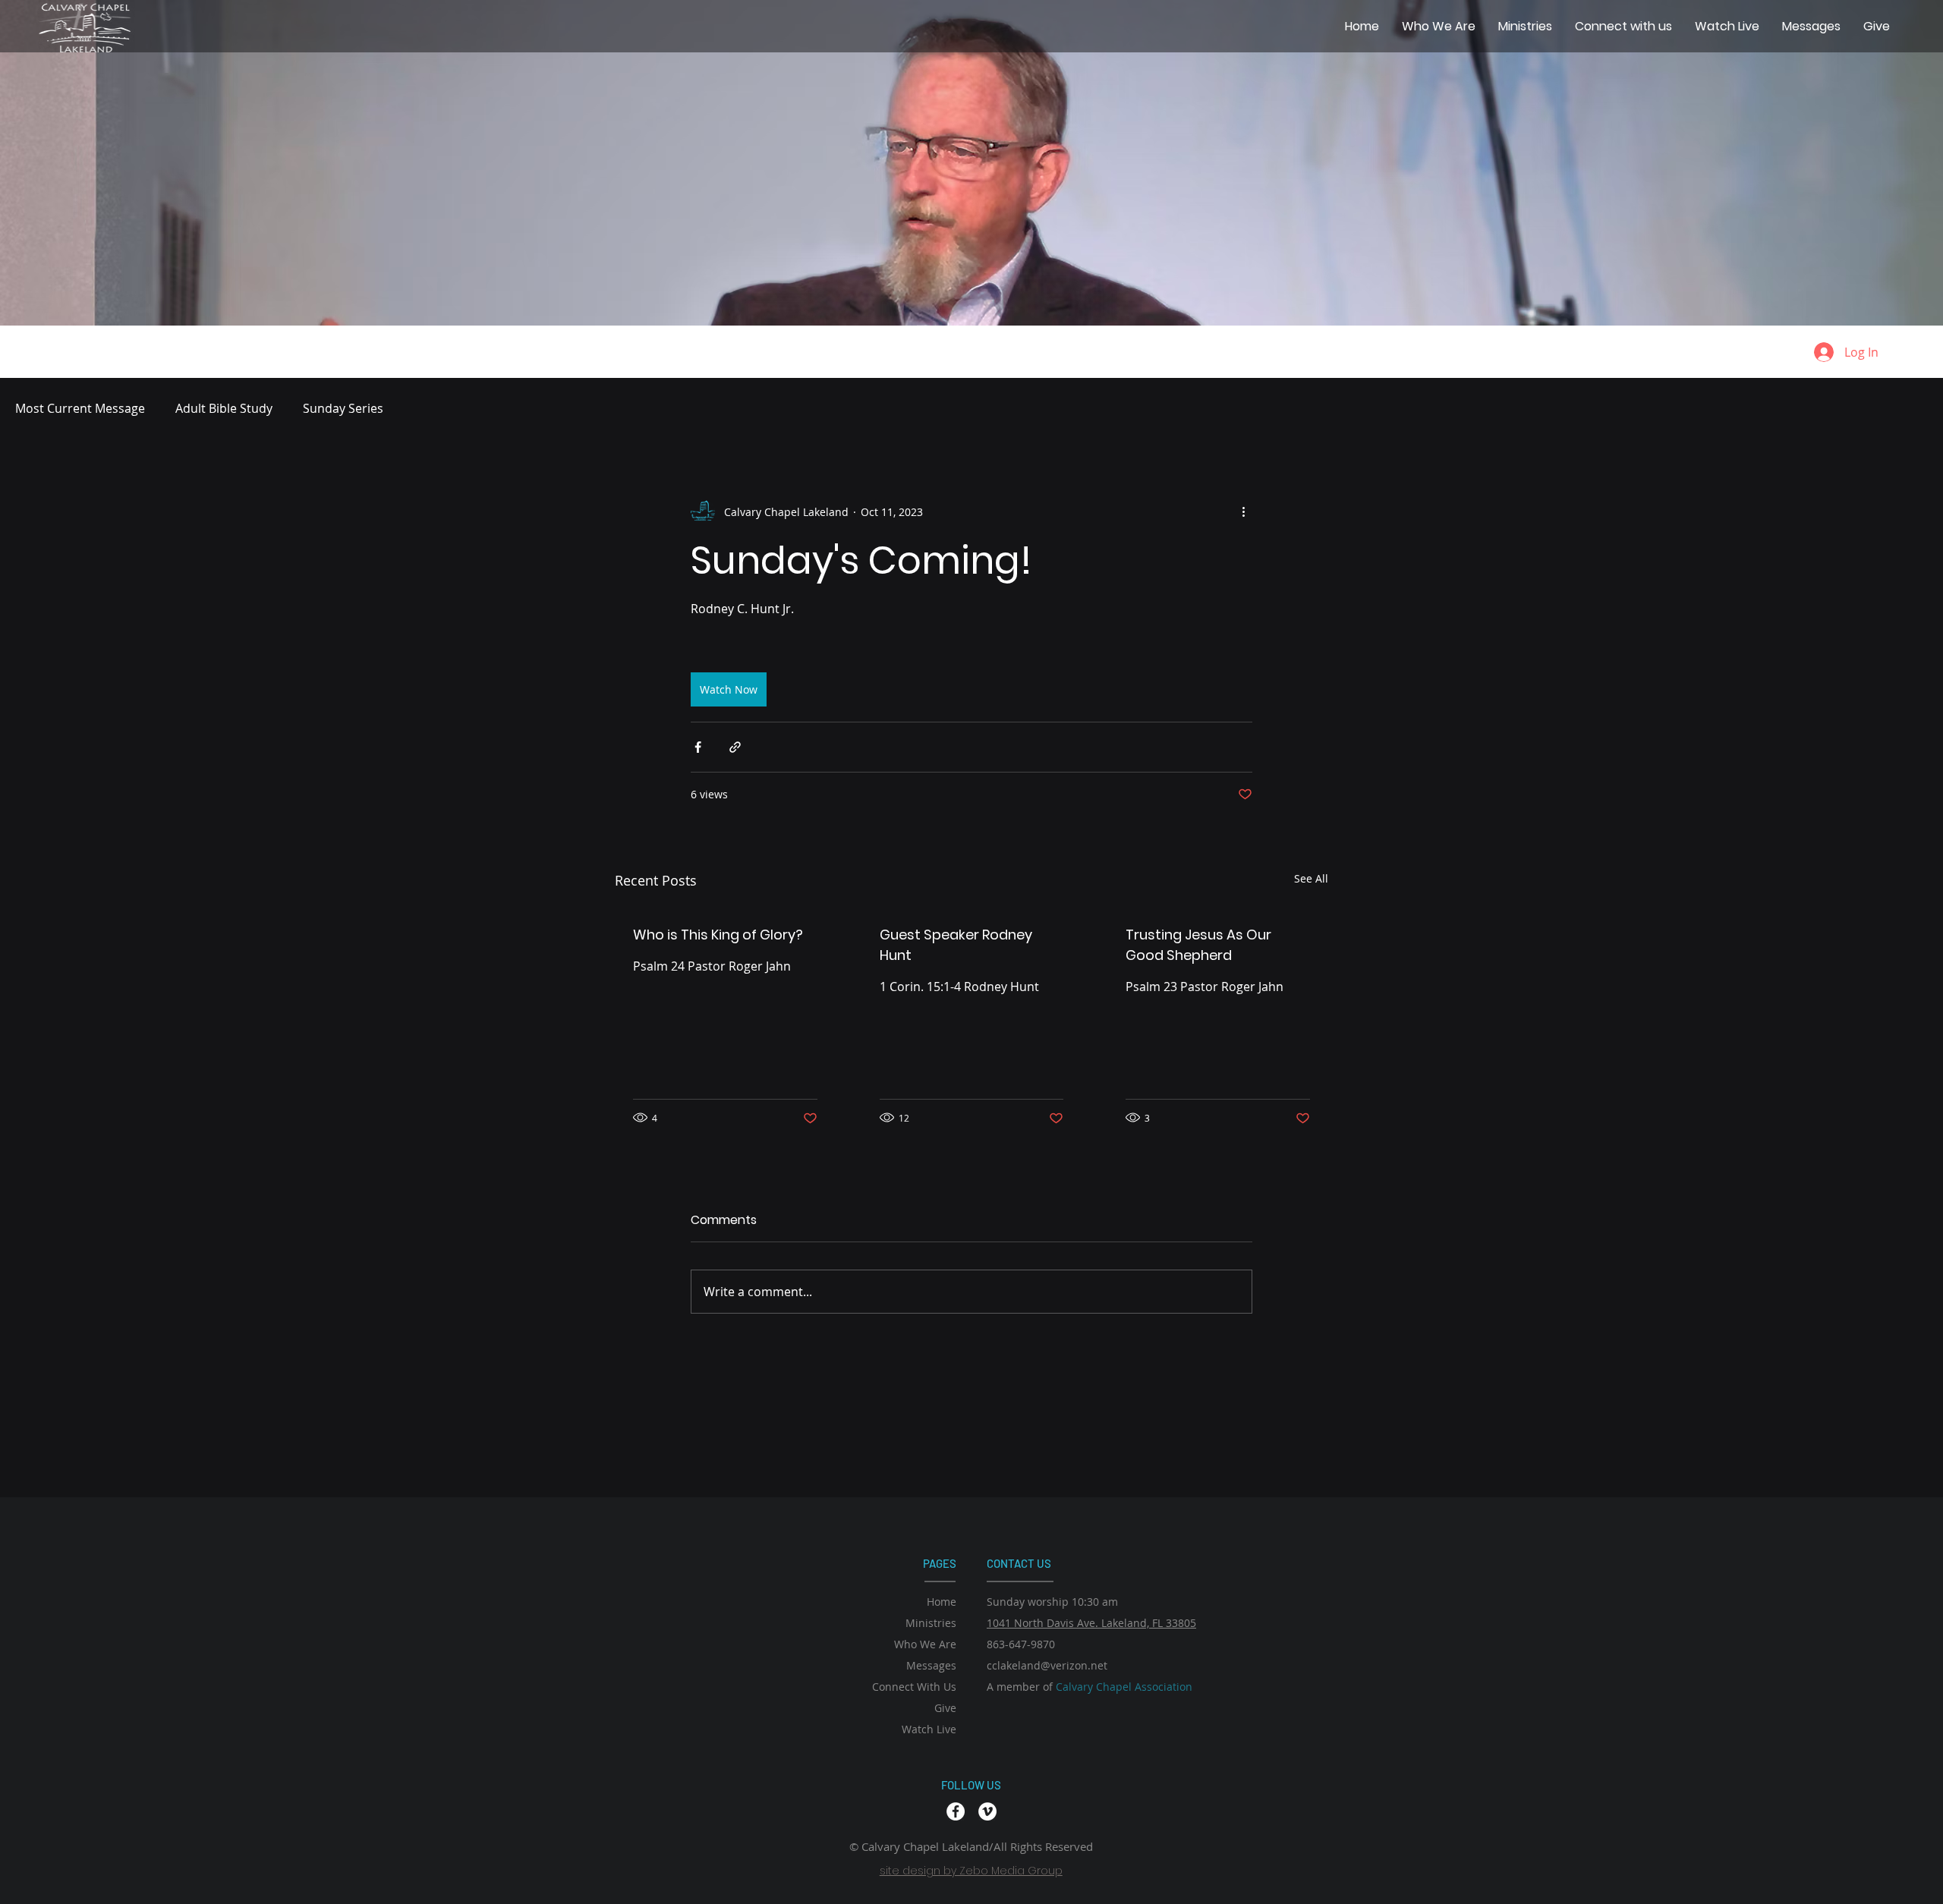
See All (1311, 878)
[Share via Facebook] (698, 747)
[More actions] (1243, 511)
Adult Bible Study (224, 408)
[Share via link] (735, 747)
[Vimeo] (987, 1811)
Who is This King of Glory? (718, 935)
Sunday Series (343, 408)
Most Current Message (80, 408)
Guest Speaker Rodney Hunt (956, 945)
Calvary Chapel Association (1124, 1687)
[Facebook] (956, 1811)
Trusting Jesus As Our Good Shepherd (1198, 945)
